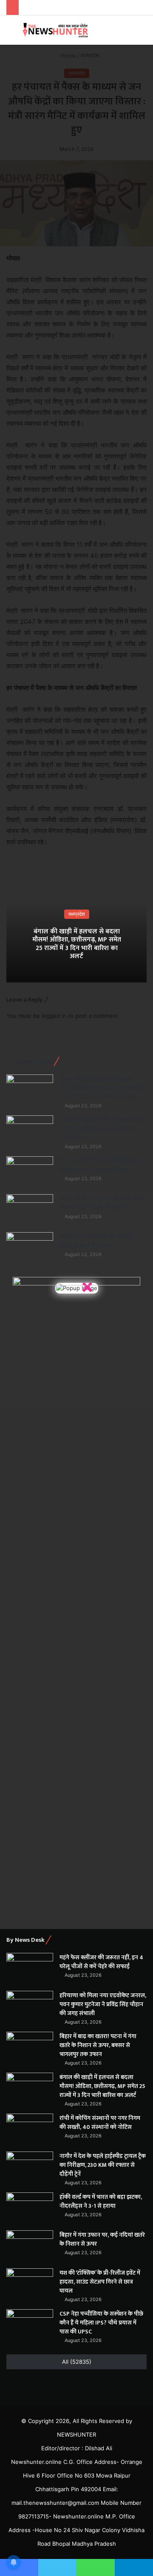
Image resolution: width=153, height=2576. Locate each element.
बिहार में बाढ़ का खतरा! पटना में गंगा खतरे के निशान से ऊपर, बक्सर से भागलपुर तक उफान (98, 2045)
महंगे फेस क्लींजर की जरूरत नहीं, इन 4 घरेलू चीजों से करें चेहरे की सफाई (101, 1962)
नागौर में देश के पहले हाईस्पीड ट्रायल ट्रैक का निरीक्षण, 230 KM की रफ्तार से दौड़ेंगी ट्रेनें (103, 2165)
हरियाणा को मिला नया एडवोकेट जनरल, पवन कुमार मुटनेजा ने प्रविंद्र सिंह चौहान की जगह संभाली (103, 2004)
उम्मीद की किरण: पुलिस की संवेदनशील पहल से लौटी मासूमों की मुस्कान (102, 1203)
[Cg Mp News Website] (55, 30)
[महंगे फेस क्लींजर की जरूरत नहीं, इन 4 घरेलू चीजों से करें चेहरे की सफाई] (30, 1969)
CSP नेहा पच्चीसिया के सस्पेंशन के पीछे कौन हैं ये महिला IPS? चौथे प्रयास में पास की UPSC (101, 1129)
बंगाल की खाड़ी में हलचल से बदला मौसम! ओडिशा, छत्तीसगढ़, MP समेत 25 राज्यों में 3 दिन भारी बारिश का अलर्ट (77, 944)
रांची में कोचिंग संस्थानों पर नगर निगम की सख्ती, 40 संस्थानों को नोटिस (100, 2123)
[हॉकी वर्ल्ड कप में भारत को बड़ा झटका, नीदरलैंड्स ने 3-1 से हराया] (30, 2208)
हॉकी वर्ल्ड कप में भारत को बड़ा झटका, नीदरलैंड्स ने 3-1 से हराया (101, 2201)
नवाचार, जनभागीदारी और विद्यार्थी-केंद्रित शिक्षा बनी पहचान (97, 1241)
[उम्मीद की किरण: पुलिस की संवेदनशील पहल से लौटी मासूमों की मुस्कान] (30, 1210)
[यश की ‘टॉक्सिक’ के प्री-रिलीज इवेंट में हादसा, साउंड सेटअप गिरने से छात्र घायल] (30, 2284)
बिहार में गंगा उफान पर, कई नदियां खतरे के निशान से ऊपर (102, 2239)
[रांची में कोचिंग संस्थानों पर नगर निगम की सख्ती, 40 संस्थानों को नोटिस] (30, 2130)
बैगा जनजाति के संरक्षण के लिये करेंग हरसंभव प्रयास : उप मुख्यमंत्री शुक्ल (99, 1165)
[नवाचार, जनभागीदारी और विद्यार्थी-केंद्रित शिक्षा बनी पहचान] (30, 1248)
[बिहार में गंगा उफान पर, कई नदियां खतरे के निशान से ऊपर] (30, 2246)
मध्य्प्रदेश (77, 914)
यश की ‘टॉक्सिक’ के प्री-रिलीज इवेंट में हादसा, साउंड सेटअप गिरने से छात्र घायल (100, 2282)
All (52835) (77, 2362)
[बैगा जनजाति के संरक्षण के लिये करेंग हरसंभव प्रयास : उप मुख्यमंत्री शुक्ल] (30, 1172)
